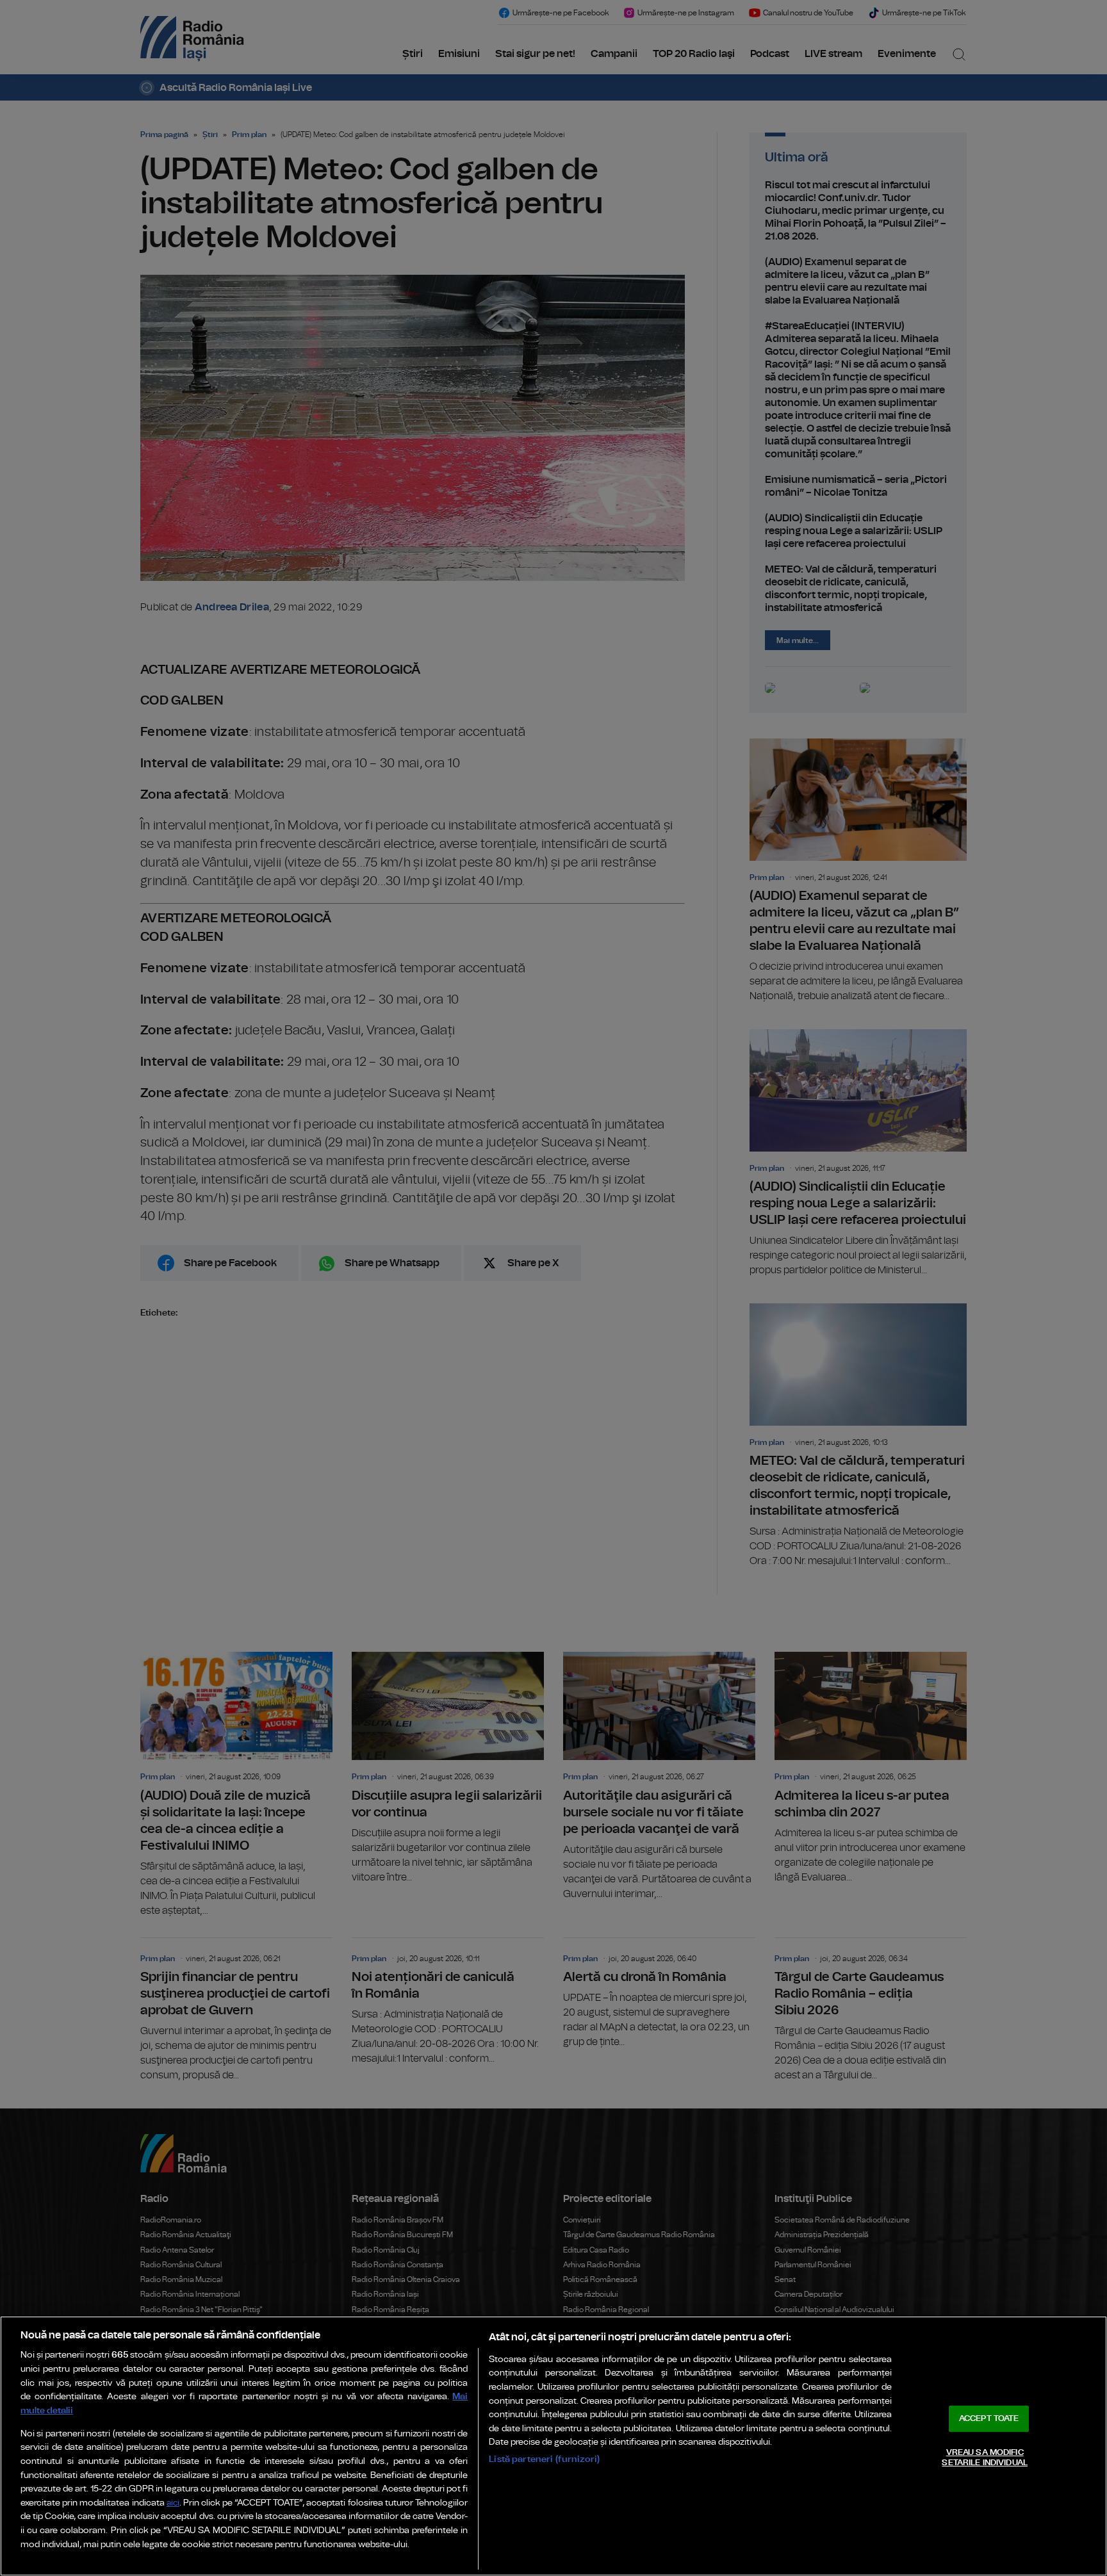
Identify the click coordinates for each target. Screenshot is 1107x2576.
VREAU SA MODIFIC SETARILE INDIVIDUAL (984, 2458)
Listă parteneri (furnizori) (544, 2459)
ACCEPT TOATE (989, 2419)
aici (173, 2503)
